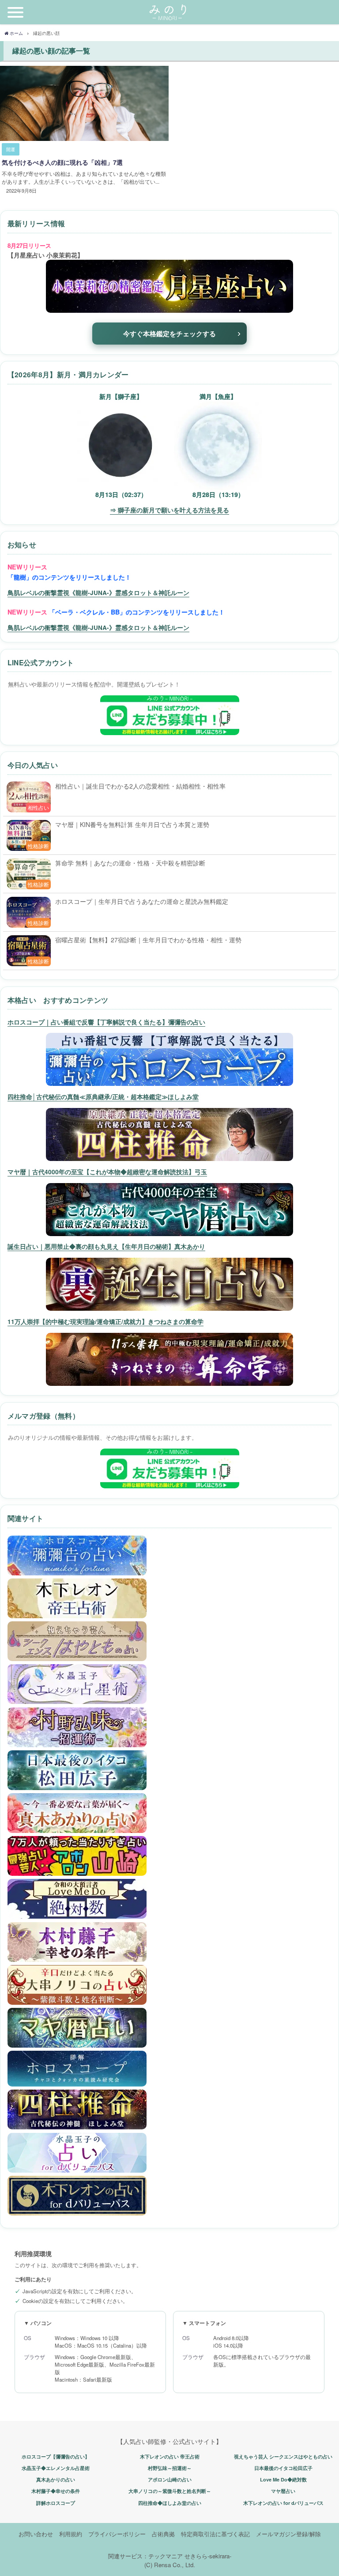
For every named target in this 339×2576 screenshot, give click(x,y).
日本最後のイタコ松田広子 (283, 2468)
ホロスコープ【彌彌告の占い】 (56, 2456)
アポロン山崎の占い (170, 2479)
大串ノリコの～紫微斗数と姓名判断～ (170, 2491)
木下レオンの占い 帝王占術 (170, 2456)
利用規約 (71, 2534)
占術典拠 (163, 2534)
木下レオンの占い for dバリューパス (283, 2503)
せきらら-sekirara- (208, 2556)
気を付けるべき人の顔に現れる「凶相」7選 (62, 162)
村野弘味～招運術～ (170, 2468)
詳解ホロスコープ (56, 2503)
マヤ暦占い (283, 2491)
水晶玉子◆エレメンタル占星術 (56, 2468)
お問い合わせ (36, 2534)
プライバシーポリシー (117, 2534)
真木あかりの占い (56, 2479)
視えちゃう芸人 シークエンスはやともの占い (283, 2456)
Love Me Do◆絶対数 (283, 2479)
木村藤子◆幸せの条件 (56, 2491)
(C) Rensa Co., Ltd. (170, 2565)
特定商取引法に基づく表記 (215, 2534)
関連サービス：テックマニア (145, 2556)
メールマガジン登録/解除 (288, 2534)
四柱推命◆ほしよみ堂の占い (170, 2503)
